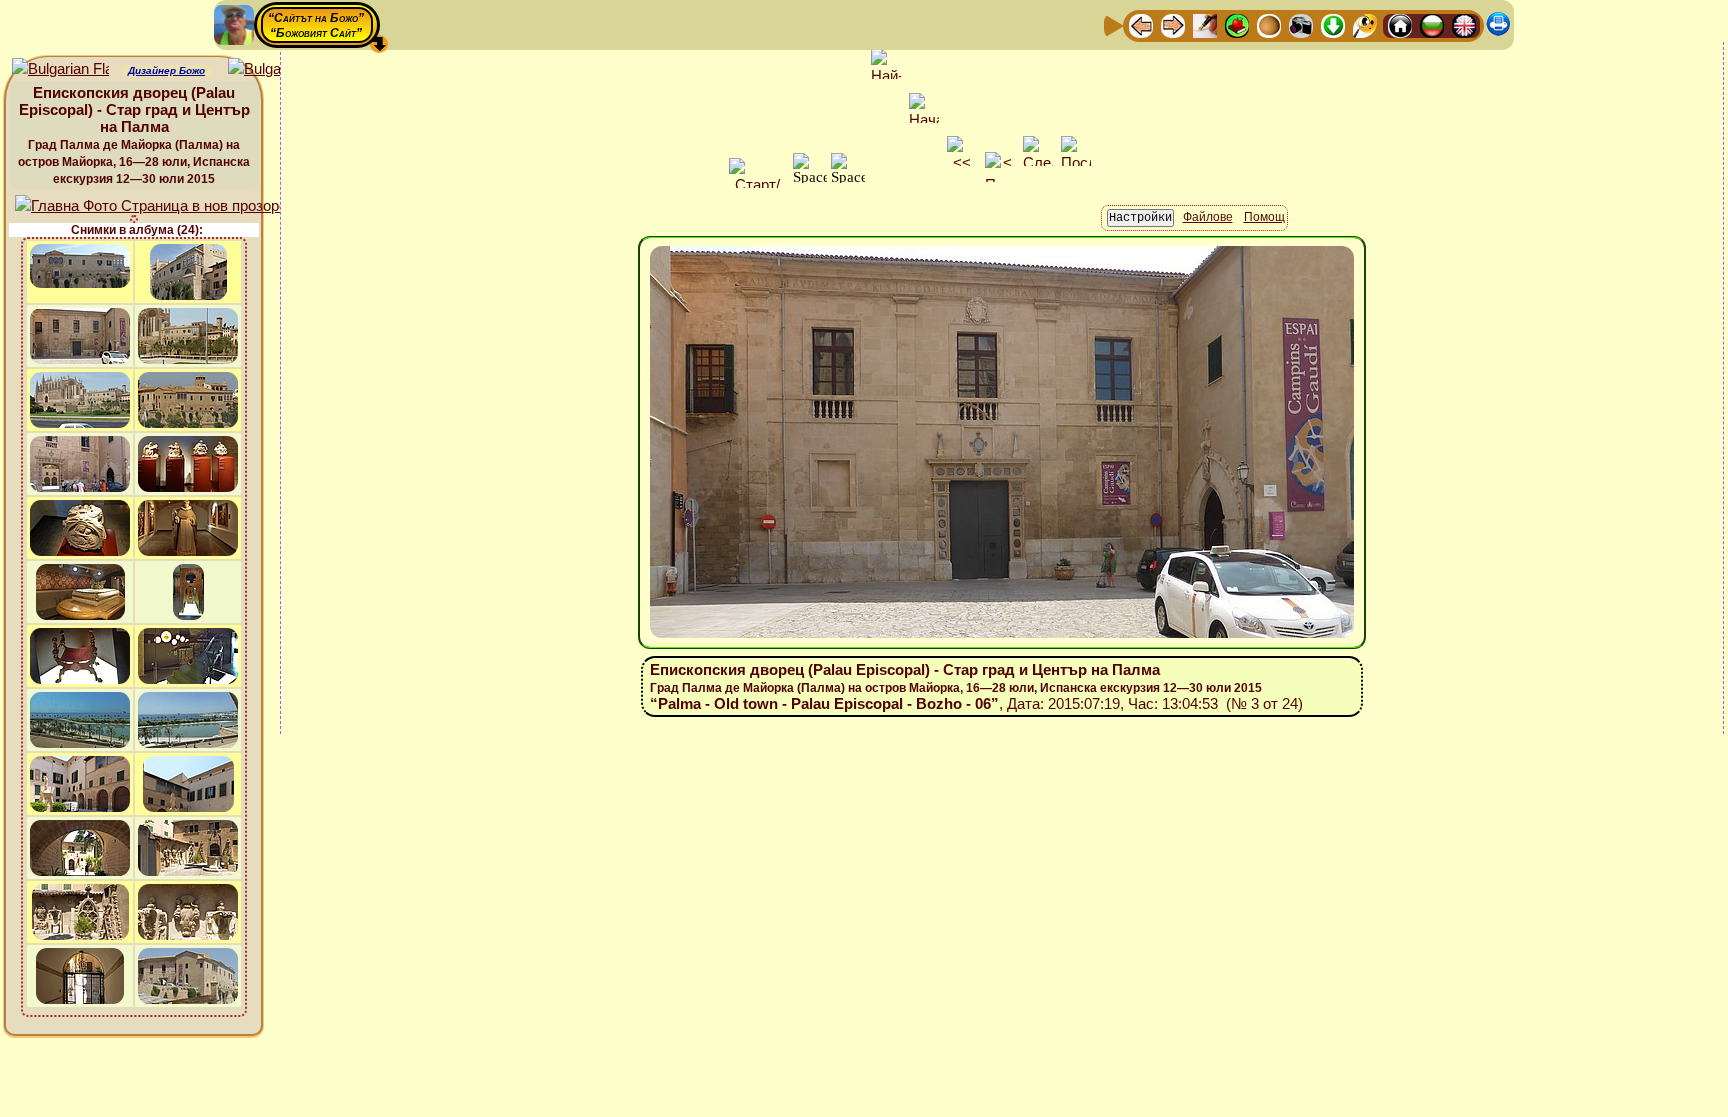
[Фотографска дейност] (1301, 24)
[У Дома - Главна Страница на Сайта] (1400, 24)
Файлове (1208, 217)
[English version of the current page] (60, 69)
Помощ (1264, 217)
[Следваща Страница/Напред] (1173, 24)
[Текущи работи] (1269, 24)
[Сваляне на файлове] (1333, 24)
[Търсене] (1365, 24)
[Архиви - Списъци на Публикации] (1205, 24)
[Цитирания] (1237, 24)
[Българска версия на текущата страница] (276, 69)
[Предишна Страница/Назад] (1141, 24)
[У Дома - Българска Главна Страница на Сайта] (1432, 24)
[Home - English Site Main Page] (1464, 24)
